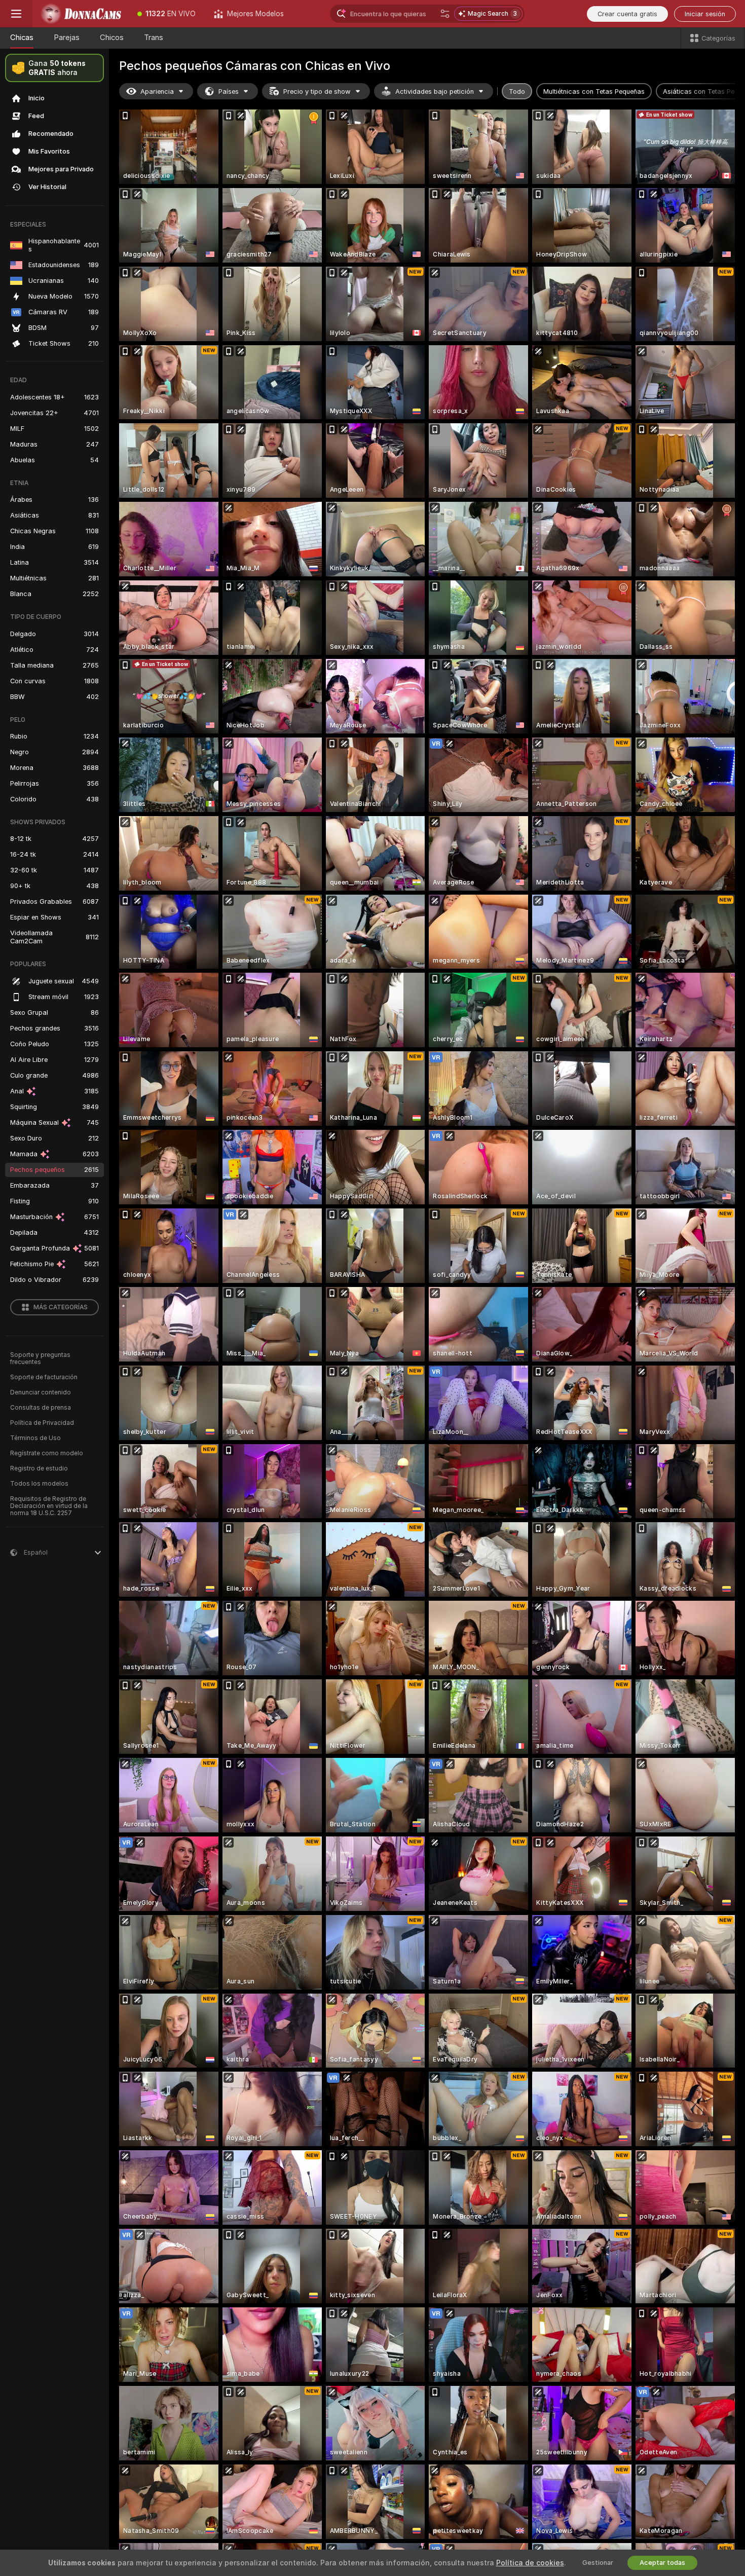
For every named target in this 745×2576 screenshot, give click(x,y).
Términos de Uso (35, 1438)
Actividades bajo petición (435, 91)
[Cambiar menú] (16, 14)
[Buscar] (445, 14)
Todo (517, 91)
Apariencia (157, 91)
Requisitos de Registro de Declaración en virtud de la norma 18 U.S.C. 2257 (49, 1506)
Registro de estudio (39, 1468)
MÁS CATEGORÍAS (61, 1307)
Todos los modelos (39, 1484)
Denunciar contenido (41, 1392)
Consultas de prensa (41, 1408)
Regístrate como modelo (47, 1453)
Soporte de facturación (44, 1377)
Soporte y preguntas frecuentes (40, 1358)
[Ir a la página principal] (80, 14)
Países (229, 91)
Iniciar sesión (705, 14)
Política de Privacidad (42, 1423)
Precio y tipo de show (317, 91)
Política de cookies (530, 2563)
